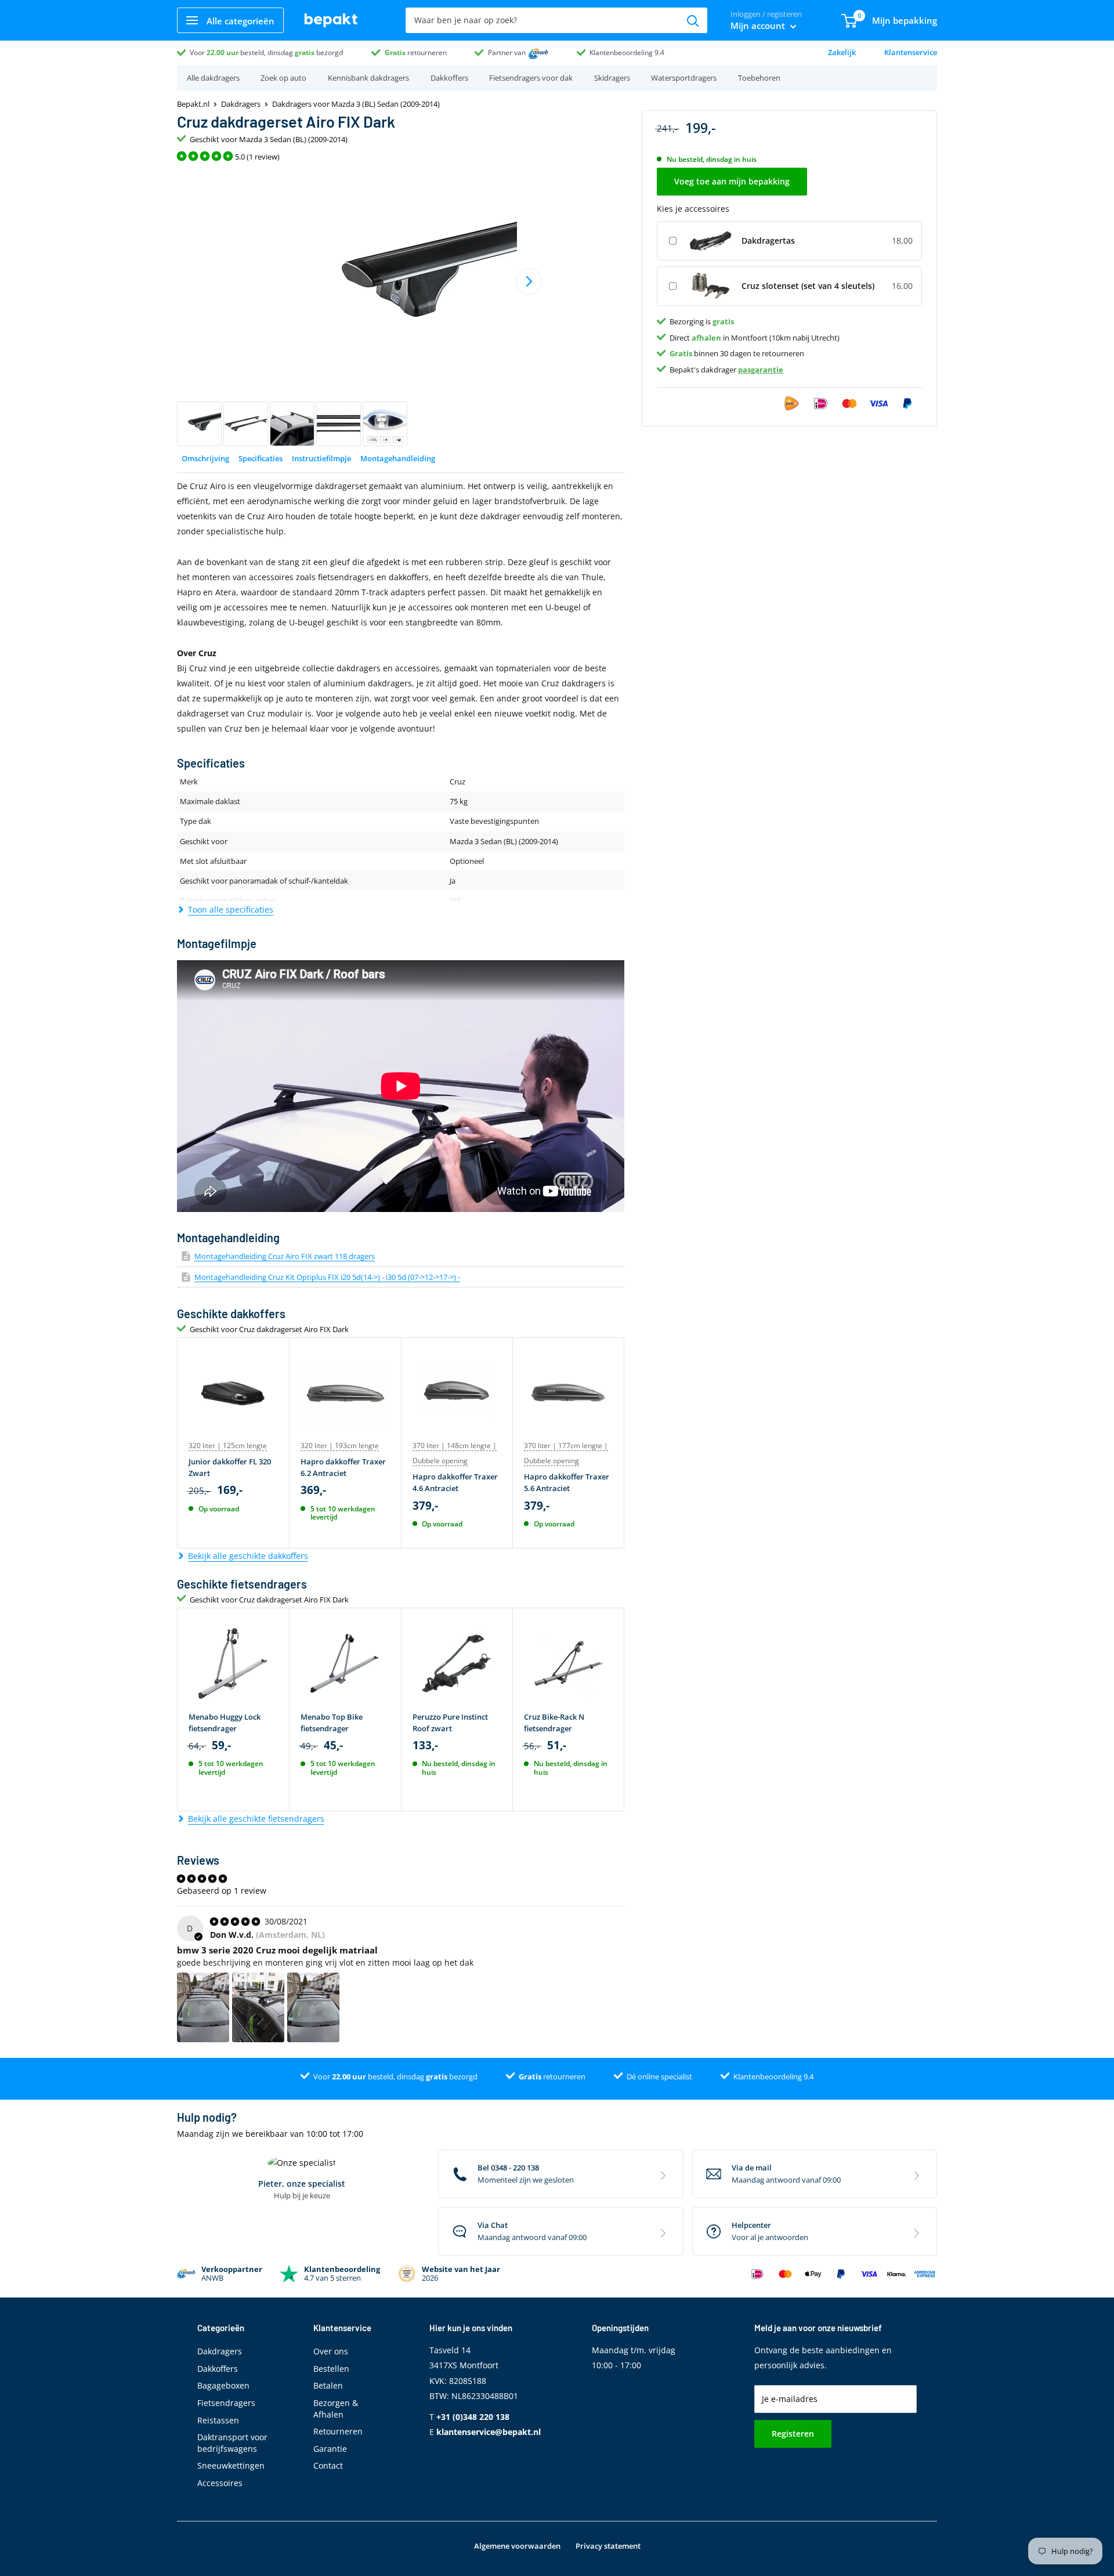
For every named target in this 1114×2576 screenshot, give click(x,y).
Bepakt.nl (193, 104)
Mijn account (759, 26)
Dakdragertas (768, 240)
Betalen (328, 2385)
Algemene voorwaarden (517, 2546)
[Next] (529, 281)
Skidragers (612, 78)
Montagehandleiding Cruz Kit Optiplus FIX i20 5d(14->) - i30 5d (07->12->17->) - (327, 1277)
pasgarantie (761, 369)
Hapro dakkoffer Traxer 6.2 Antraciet (343, 1467)
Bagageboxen (223, 2385)
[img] (236, 1921)
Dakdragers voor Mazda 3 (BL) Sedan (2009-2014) (356, 104)
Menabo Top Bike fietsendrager (332, 1723)
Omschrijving (205, 458)
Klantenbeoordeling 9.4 (627, 53)
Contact (328, 2465)
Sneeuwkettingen (231, 2465)
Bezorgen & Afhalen (336, 2409)
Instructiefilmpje (321, 458)
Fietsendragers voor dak (531, 78)
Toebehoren (759, 78)
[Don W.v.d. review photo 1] (203, 2007)
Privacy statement (608, 2546)
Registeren (793, 2434)
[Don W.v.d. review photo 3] (313, 2007)
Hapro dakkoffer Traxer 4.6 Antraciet (455, 1482)
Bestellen (331, 2369)
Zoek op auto (283, 78)
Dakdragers (241, 104)
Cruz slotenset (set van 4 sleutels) (808, 285)
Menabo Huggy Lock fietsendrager (225, 1723)
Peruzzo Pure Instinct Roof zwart (450, 1723)
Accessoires (220, 2483)
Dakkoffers (449, 78)
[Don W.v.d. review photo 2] (258, 2007)
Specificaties (261, 458)
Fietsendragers (226, 2403)
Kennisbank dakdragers (368, 78)
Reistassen (218, 2420)
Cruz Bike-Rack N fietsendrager (554, 1723)
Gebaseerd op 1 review (222, 1891)
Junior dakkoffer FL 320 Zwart (230, 1467)
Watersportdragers (684, 78)
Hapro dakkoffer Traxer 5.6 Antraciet (567, 1482)
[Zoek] (693, 20)
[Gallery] (401, 308)
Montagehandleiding (398, 458)
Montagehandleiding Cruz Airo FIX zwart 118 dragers (285, 1256)
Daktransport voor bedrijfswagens (232, 2443)
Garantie (330, 2449)
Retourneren (338, 2431)
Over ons (331, 2351)
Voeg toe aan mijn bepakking (732, 181)
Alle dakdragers (213, 78)
